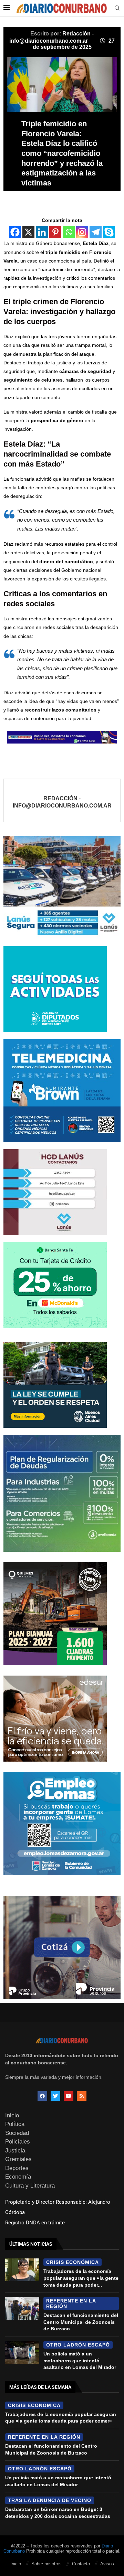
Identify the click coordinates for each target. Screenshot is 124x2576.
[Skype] (109, 232)
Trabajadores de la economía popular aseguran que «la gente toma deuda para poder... (81, 2278)
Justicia (15, 2151)
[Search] (117, 8)
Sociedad (17, 2133)
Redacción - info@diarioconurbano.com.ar (62, 802)
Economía (18, 2177)
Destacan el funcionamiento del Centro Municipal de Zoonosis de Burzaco (81, 2322)
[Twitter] (55, 2096)
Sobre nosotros (46, 2564)
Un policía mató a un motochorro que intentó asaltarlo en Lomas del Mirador (80, 2360)
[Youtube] (69, 2096)
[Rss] (82, 2096)
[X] (28, 232)
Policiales (18, 2142)
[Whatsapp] (69, 232)
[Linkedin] (42, 232)
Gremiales (18, 2159)
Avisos (107, 2564)
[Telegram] (96, 232)
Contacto (81, 2564)
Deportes (17, 2168)
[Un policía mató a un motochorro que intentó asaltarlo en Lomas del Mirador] (22, 2352)
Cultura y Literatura (30, 2186)
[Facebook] (15, 232)
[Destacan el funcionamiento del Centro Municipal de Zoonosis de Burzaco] (22, 2308)
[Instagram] (82, 232)
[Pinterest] (55, 232)
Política (15, 2124)
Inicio (12, 2115)
